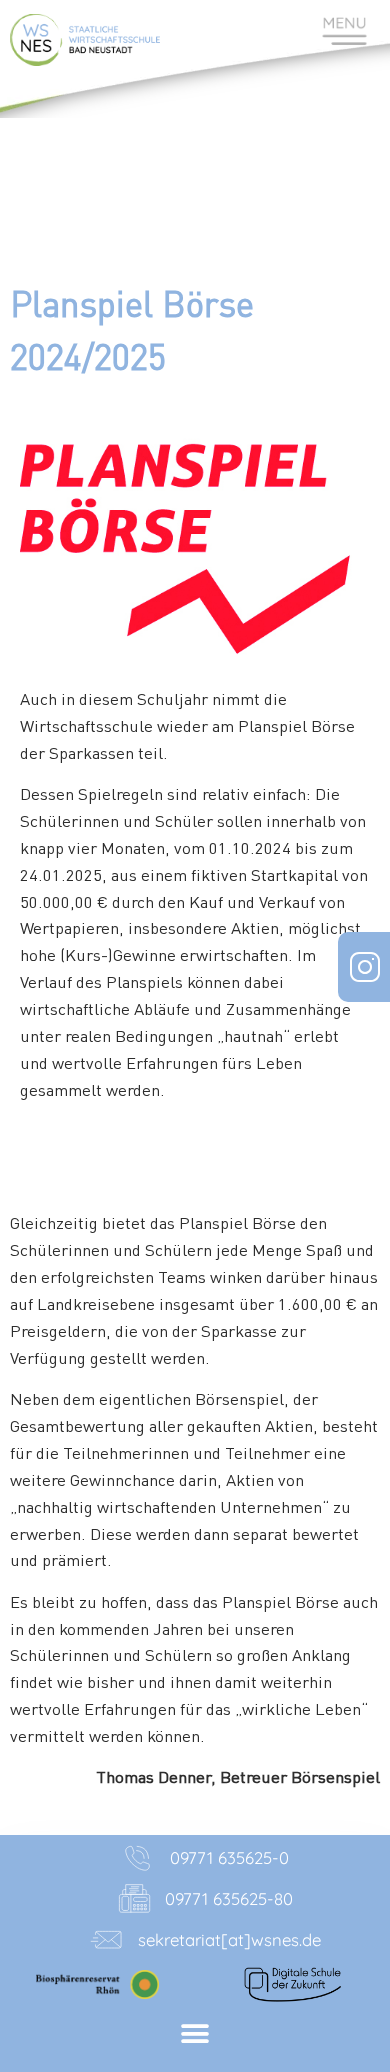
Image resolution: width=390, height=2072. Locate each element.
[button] (195, 2034)
